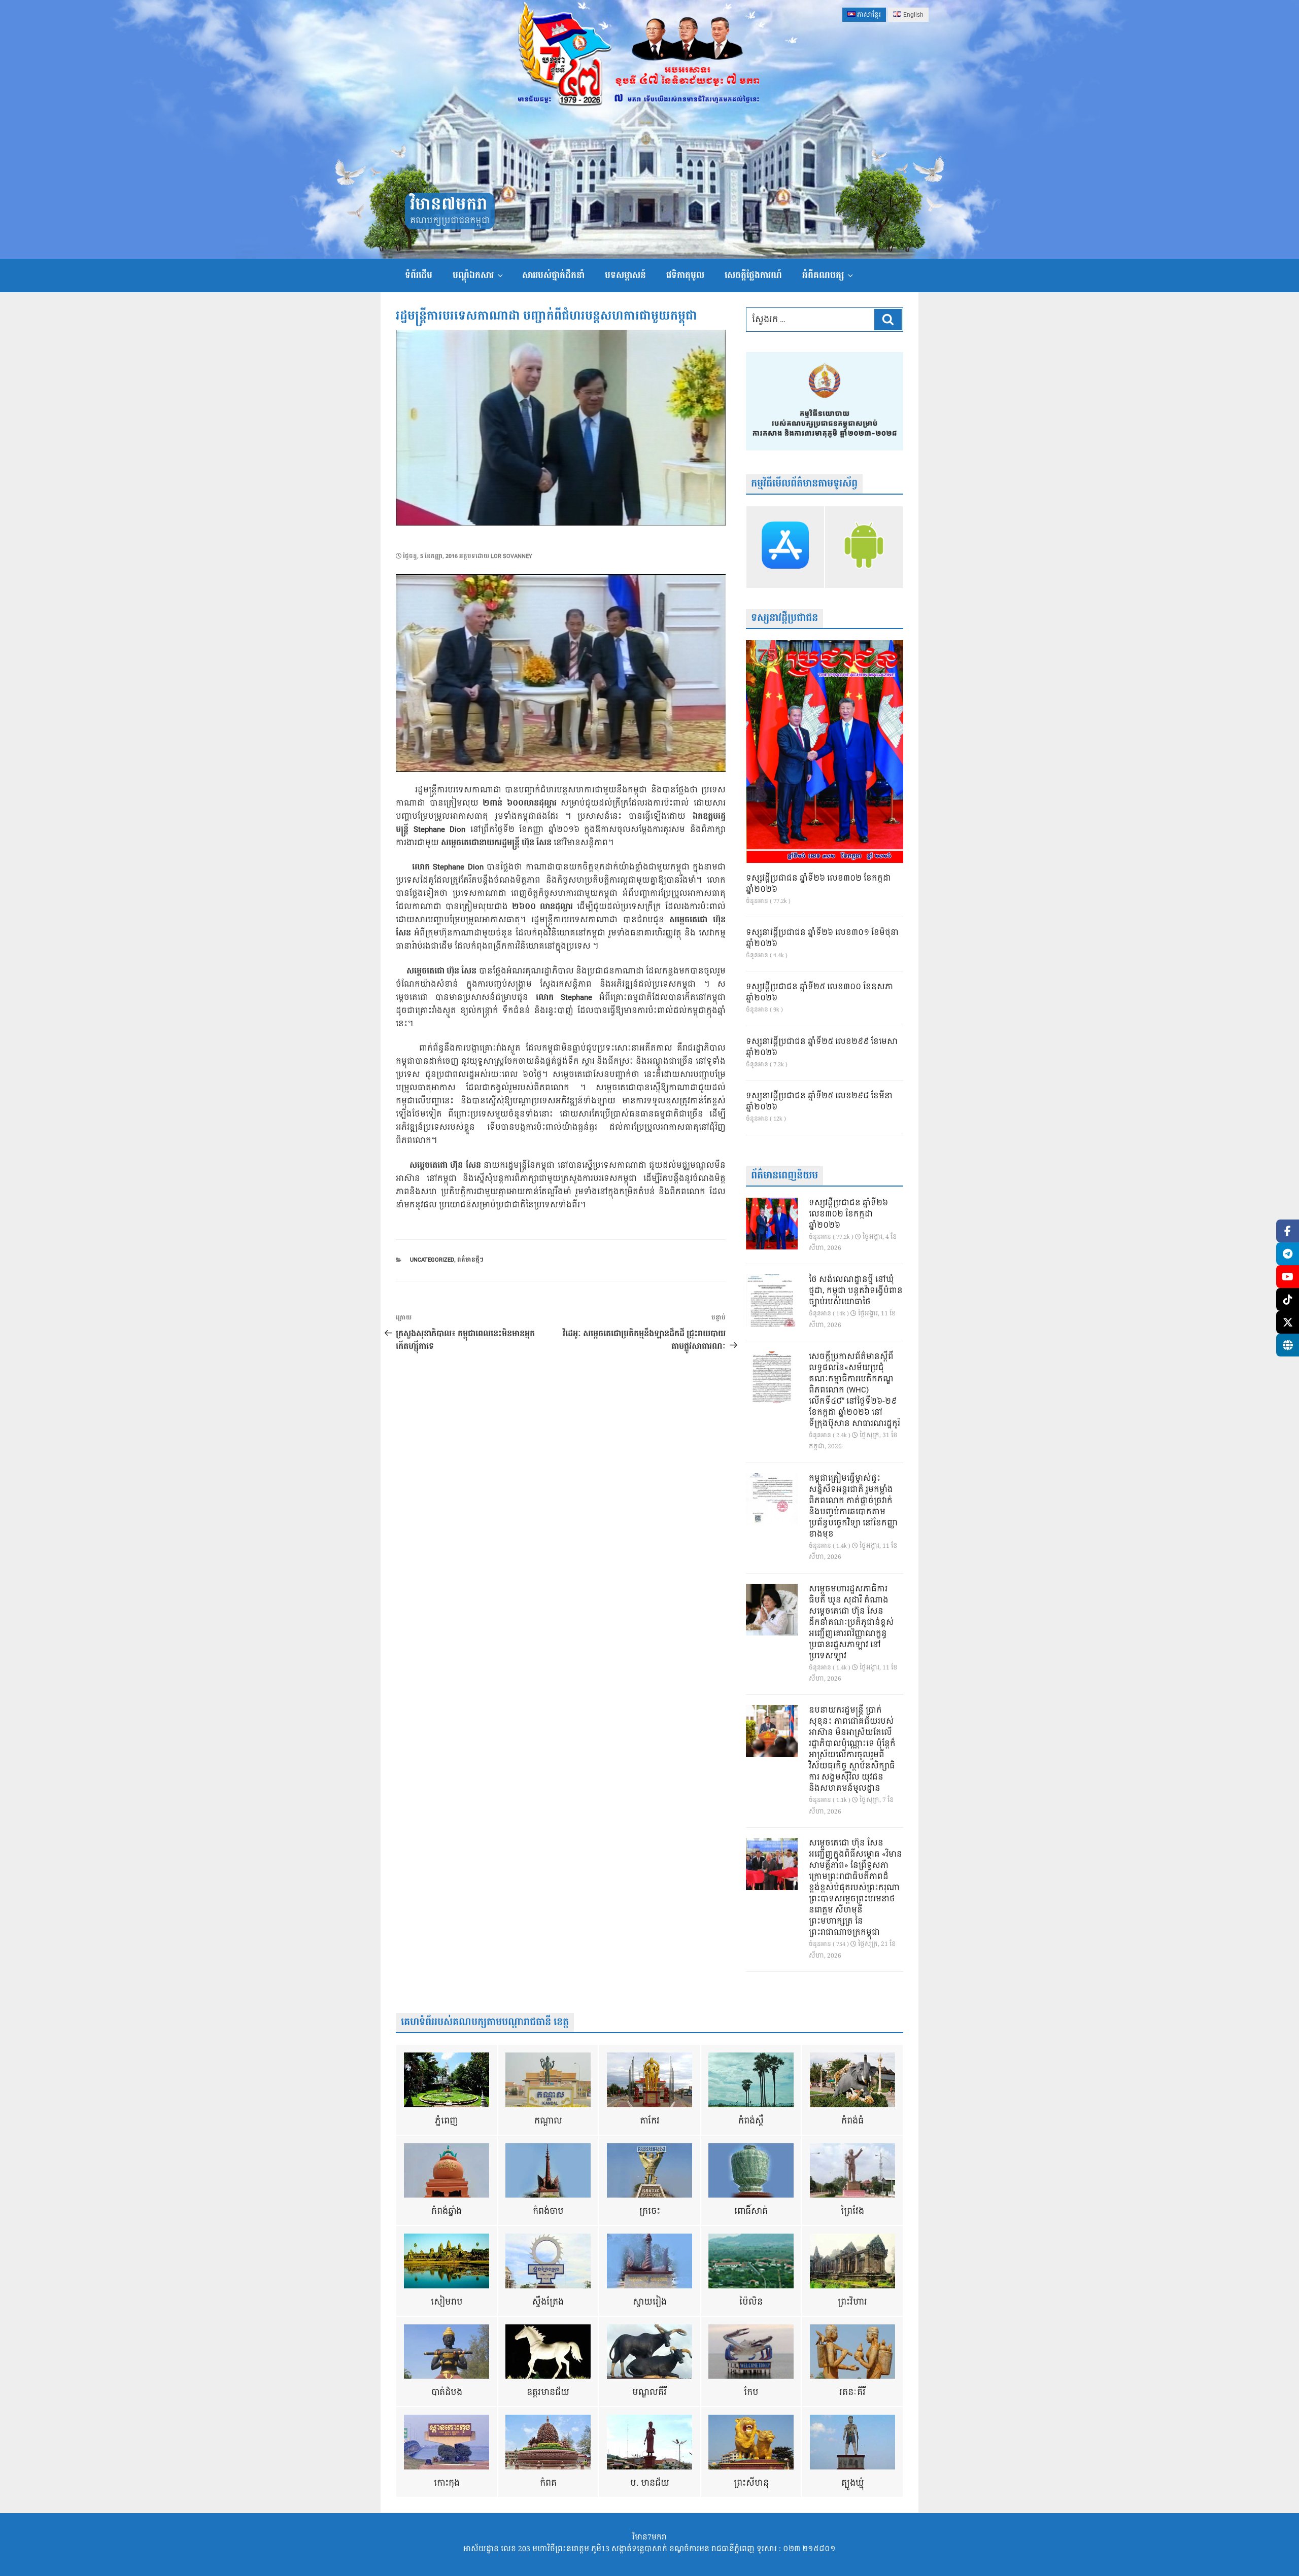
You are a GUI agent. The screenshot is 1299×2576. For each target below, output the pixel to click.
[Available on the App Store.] (785, 547)
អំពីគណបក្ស (823, 275)
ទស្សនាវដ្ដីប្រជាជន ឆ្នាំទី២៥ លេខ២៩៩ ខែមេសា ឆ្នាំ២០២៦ (822, 1048)
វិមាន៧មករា (449, 205)
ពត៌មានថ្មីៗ (470, 1260)
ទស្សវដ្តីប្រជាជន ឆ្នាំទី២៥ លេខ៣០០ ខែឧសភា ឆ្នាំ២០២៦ (819, 993)
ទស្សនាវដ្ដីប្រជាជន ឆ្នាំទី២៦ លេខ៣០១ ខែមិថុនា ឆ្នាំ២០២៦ (822, 938)
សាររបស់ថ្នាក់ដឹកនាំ (553, 275)
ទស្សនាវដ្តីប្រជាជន (784, 618)
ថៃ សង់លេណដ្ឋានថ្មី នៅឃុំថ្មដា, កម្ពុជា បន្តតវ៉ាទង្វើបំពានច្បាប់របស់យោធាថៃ (856, 1291)
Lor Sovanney (511, 556)
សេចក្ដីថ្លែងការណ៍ (753, 275)
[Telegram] (1288, 1254)
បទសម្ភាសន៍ (625, 275)
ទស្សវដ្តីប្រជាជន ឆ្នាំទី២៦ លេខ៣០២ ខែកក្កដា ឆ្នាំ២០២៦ (818, 884)
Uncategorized (432, 1260)
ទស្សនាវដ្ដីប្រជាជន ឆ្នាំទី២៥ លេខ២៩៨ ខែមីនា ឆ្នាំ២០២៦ (819, 1102)
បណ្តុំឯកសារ (473, 275)
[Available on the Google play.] (864, 547)
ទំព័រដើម (419, 275)
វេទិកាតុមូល (685, 275)
